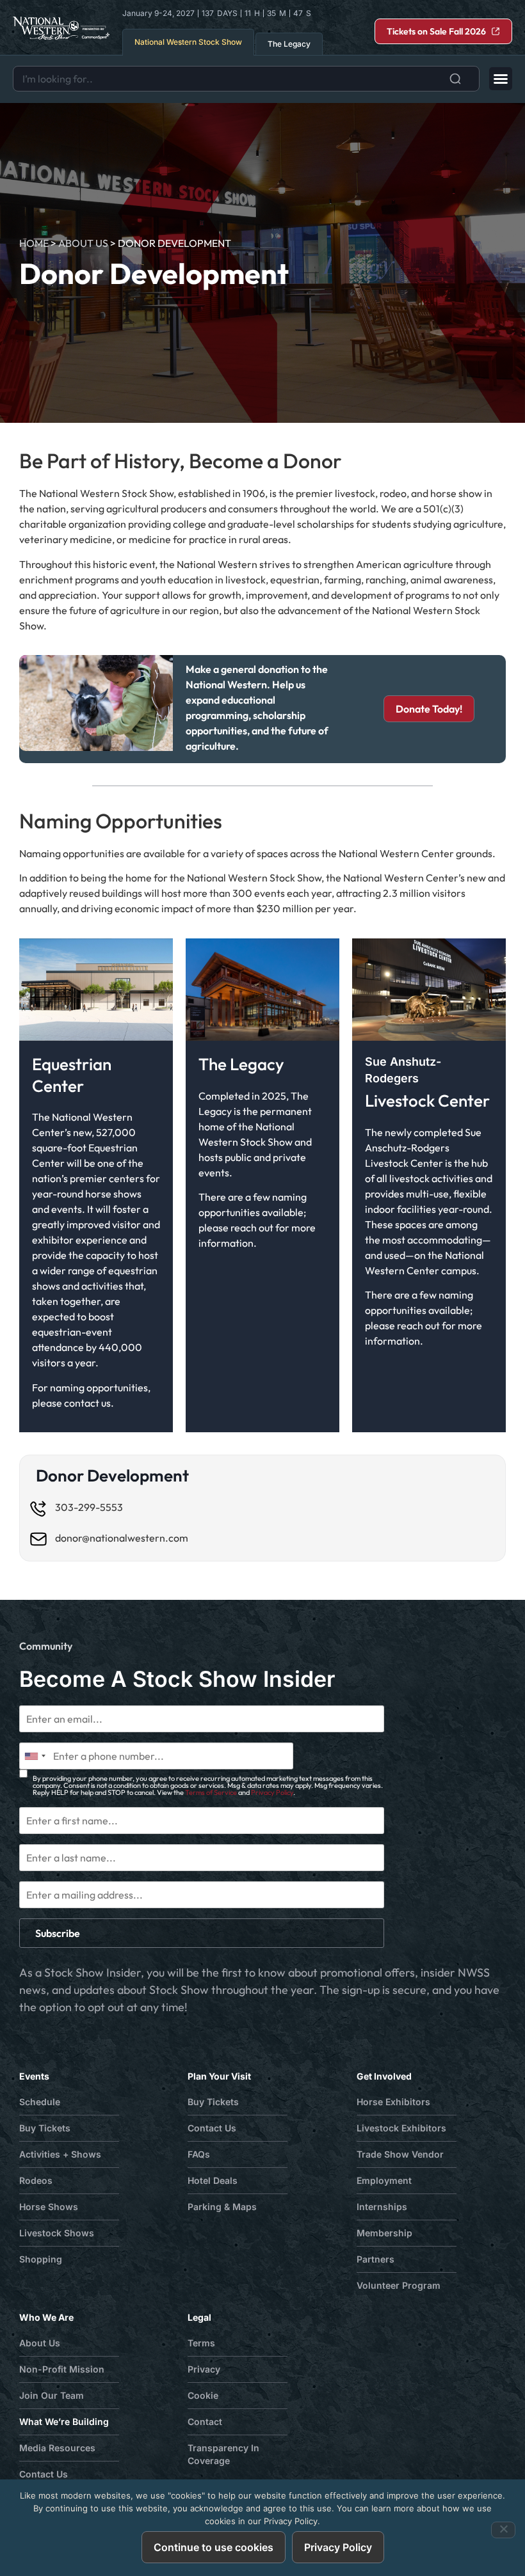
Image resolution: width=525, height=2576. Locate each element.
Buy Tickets (45, 2128)
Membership (384, 2233)
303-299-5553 (89, 1507)
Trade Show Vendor (400, 2154)
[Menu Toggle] (501, 79)
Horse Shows (49, 2207)
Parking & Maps (222, 2207)
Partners (376, 2259)
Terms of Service (211, 1792)
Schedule (40, 2102)
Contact (205, 2422)
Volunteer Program (399, 2285)
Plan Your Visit (219, 2076)
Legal (199, 2317)
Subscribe (58, 1933)
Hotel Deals (213, 2180)
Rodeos (36, 2180)
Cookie (203, 2395)
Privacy (204, 2369)
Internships (382, 2207)
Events (34, 2076)
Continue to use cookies (214, 2547)
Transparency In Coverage (223, 2454)
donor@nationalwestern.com (122, 1538)
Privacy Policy (272, 1792)
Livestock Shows (57, 2233)
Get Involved (384, 2076)
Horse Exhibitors (393, 2102)
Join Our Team (52, 2395)
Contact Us (212, 2128)
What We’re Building (64, 2422)
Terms (201, 2343)
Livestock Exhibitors (401, 2128)
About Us (83, 243)
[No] (503, 2530)
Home (34, 243)
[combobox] (246, 79)
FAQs (199, 2154)
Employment (384, 2180)
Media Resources (57, 2448)
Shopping (41, 2259)
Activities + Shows (60, 2154)
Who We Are (46, 2317)
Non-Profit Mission (62, 2369)
